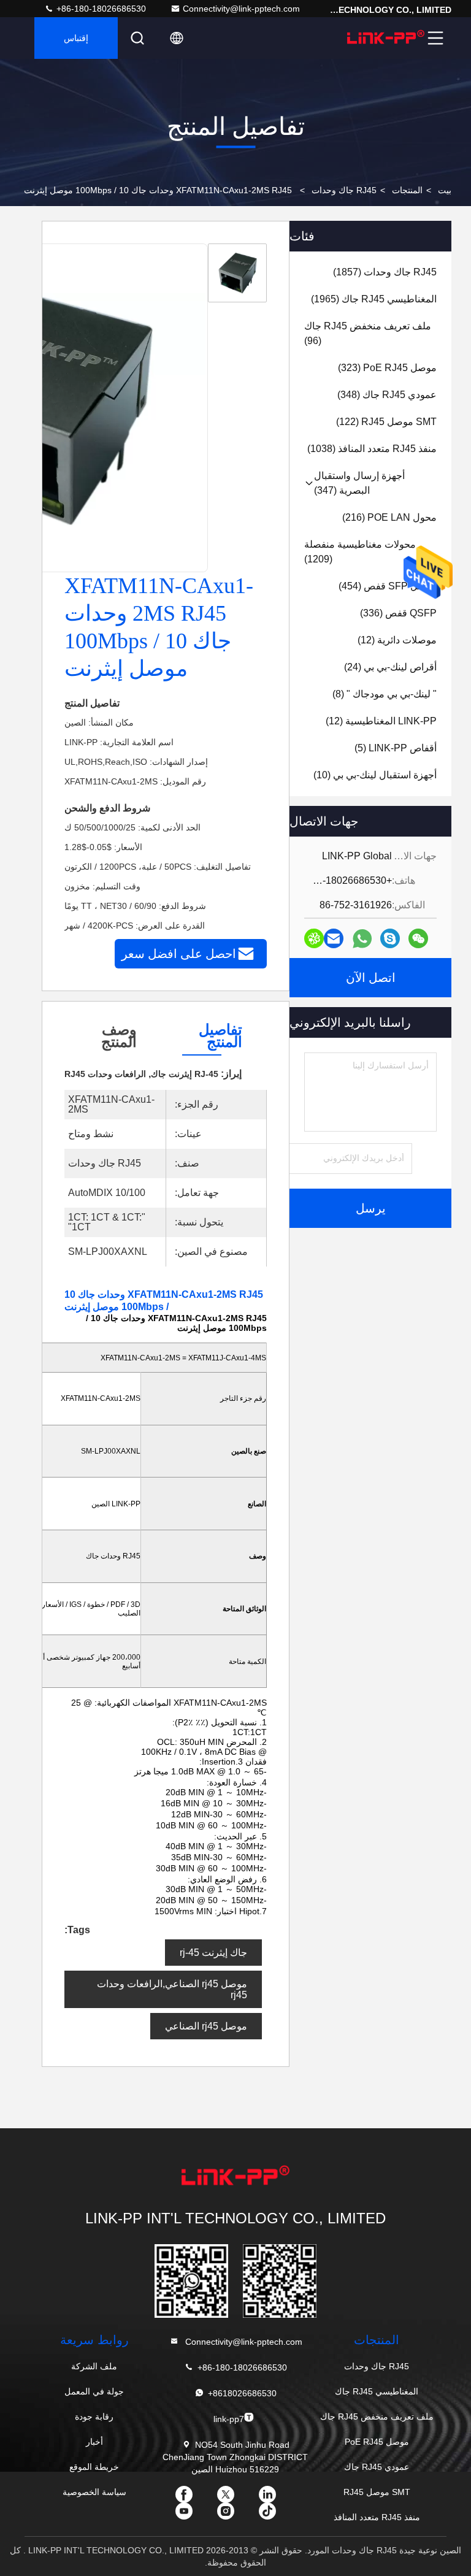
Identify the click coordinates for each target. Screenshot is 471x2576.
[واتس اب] (362, 939)
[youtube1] (194, 2515)
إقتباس (76, 38)
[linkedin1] (277, 2499)
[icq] (314, 938)
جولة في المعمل (94, 2391)
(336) (398, 613)
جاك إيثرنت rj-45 (213, 1953)
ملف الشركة (94, 2366)
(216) (389, 517)
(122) (386, 422)
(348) (387, 395)
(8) (385, 694)
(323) (387, 368)
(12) (397, 640)
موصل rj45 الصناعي (206, 2026)
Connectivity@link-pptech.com (241, 9)
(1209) (360, 552)
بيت (445, 190)
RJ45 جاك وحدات (344, 190)
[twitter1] (235, 2499)
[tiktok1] (277, 2515)
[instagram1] (235, 2515)
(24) (390, 667)
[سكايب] (390, 938)
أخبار (94, 2442)
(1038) (372, 449)
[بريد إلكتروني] (334, 938)
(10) (375, 775)
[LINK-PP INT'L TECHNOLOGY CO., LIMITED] (386, 38)
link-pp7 (229, 2419)
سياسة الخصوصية (94, 2492)
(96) (368, 333)
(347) (359, 483)
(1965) (374, 299)
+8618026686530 (242, 2393)
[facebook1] (194, 2499)
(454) (388, 586)
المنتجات (407, 190)
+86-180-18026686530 (100, 9)
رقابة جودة (94, 2417)
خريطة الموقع (94, 2467)
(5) (396, 748)
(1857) (385, 272)
